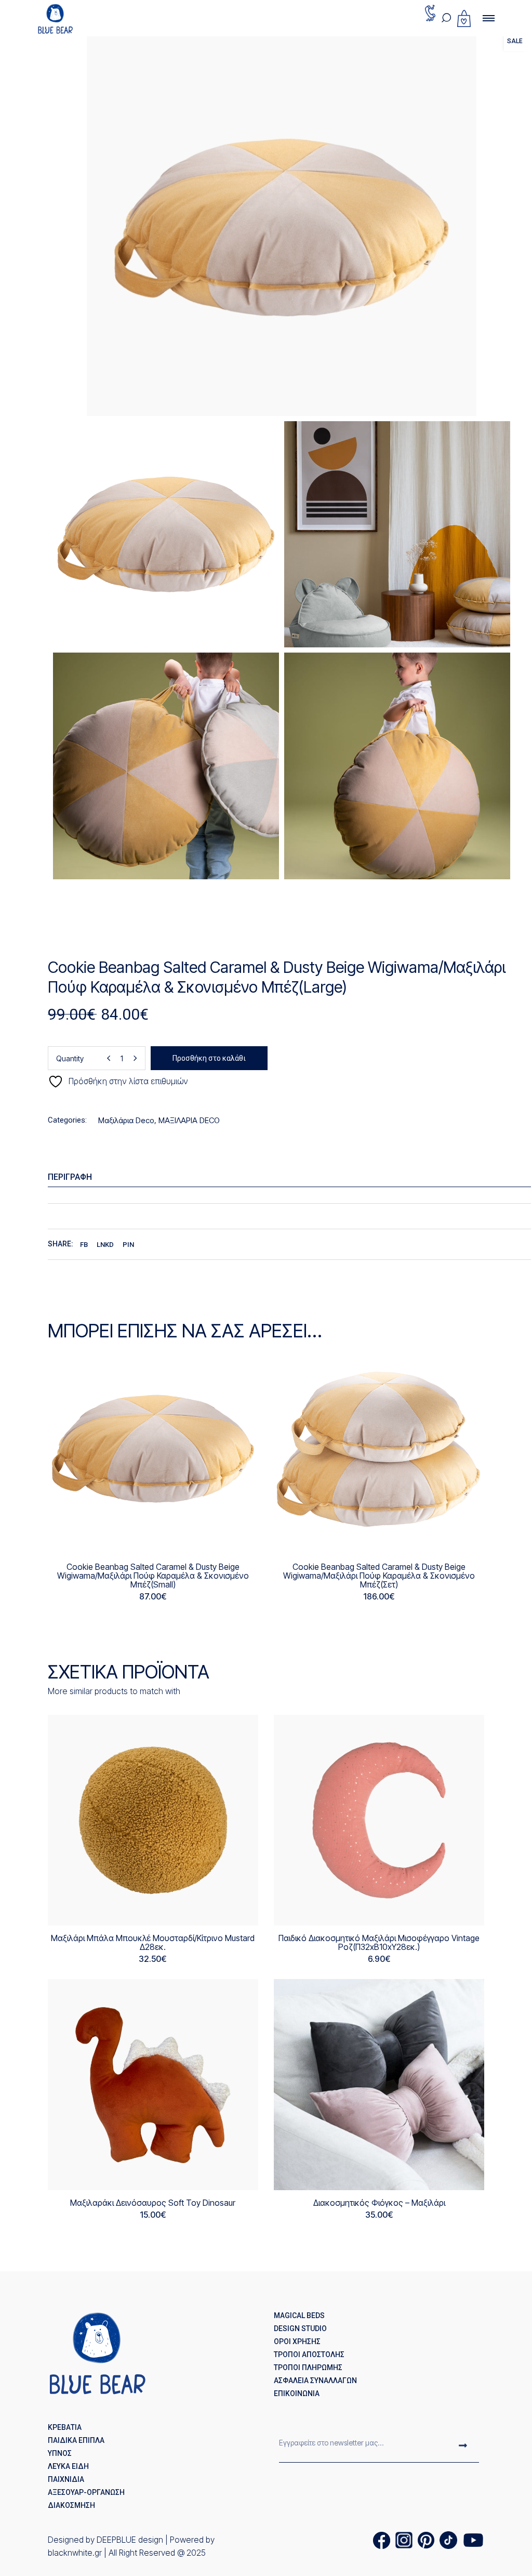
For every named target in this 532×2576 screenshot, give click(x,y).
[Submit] (463, 2447)
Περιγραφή (70, 1177)
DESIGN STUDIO (300, 2328)
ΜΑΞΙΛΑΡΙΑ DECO (189, 1120)
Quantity (70, 1058)
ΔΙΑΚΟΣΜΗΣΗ (71, 2505)
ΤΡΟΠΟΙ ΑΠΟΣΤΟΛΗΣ (309, 2354)
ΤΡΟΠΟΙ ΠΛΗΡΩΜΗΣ (308, 2367)
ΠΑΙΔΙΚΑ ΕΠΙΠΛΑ (76, 2440)
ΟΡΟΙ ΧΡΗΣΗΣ (297, 2341)
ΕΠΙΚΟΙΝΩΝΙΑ (297, 2393)
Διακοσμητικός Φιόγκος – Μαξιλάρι (379, 2203)
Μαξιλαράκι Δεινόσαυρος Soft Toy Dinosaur (153, 2203)
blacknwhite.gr (75, 2553)
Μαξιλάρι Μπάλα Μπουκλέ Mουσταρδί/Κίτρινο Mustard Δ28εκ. (153, 1942)
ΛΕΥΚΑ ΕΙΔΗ (68, 2466)
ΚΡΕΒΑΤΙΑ (65, 2427)
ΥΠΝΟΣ (60, 2453)
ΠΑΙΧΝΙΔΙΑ (66, 2479)
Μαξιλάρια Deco (126, 1120)
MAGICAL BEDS (299, 2315)
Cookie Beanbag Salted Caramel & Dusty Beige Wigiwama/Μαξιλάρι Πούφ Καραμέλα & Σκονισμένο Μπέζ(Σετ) (379, 1576)
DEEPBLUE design (130, 2540)
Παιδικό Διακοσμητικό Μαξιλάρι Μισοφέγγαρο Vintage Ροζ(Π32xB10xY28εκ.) (379, 1942)
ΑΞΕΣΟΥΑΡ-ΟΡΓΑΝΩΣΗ (86, 2492)
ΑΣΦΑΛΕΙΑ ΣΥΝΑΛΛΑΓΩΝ (315, 2380)
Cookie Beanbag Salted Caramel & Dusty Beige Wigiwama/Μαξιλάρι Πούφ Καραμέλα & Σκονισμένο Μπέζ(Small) (153, 1576)
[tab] (290, 1177)
